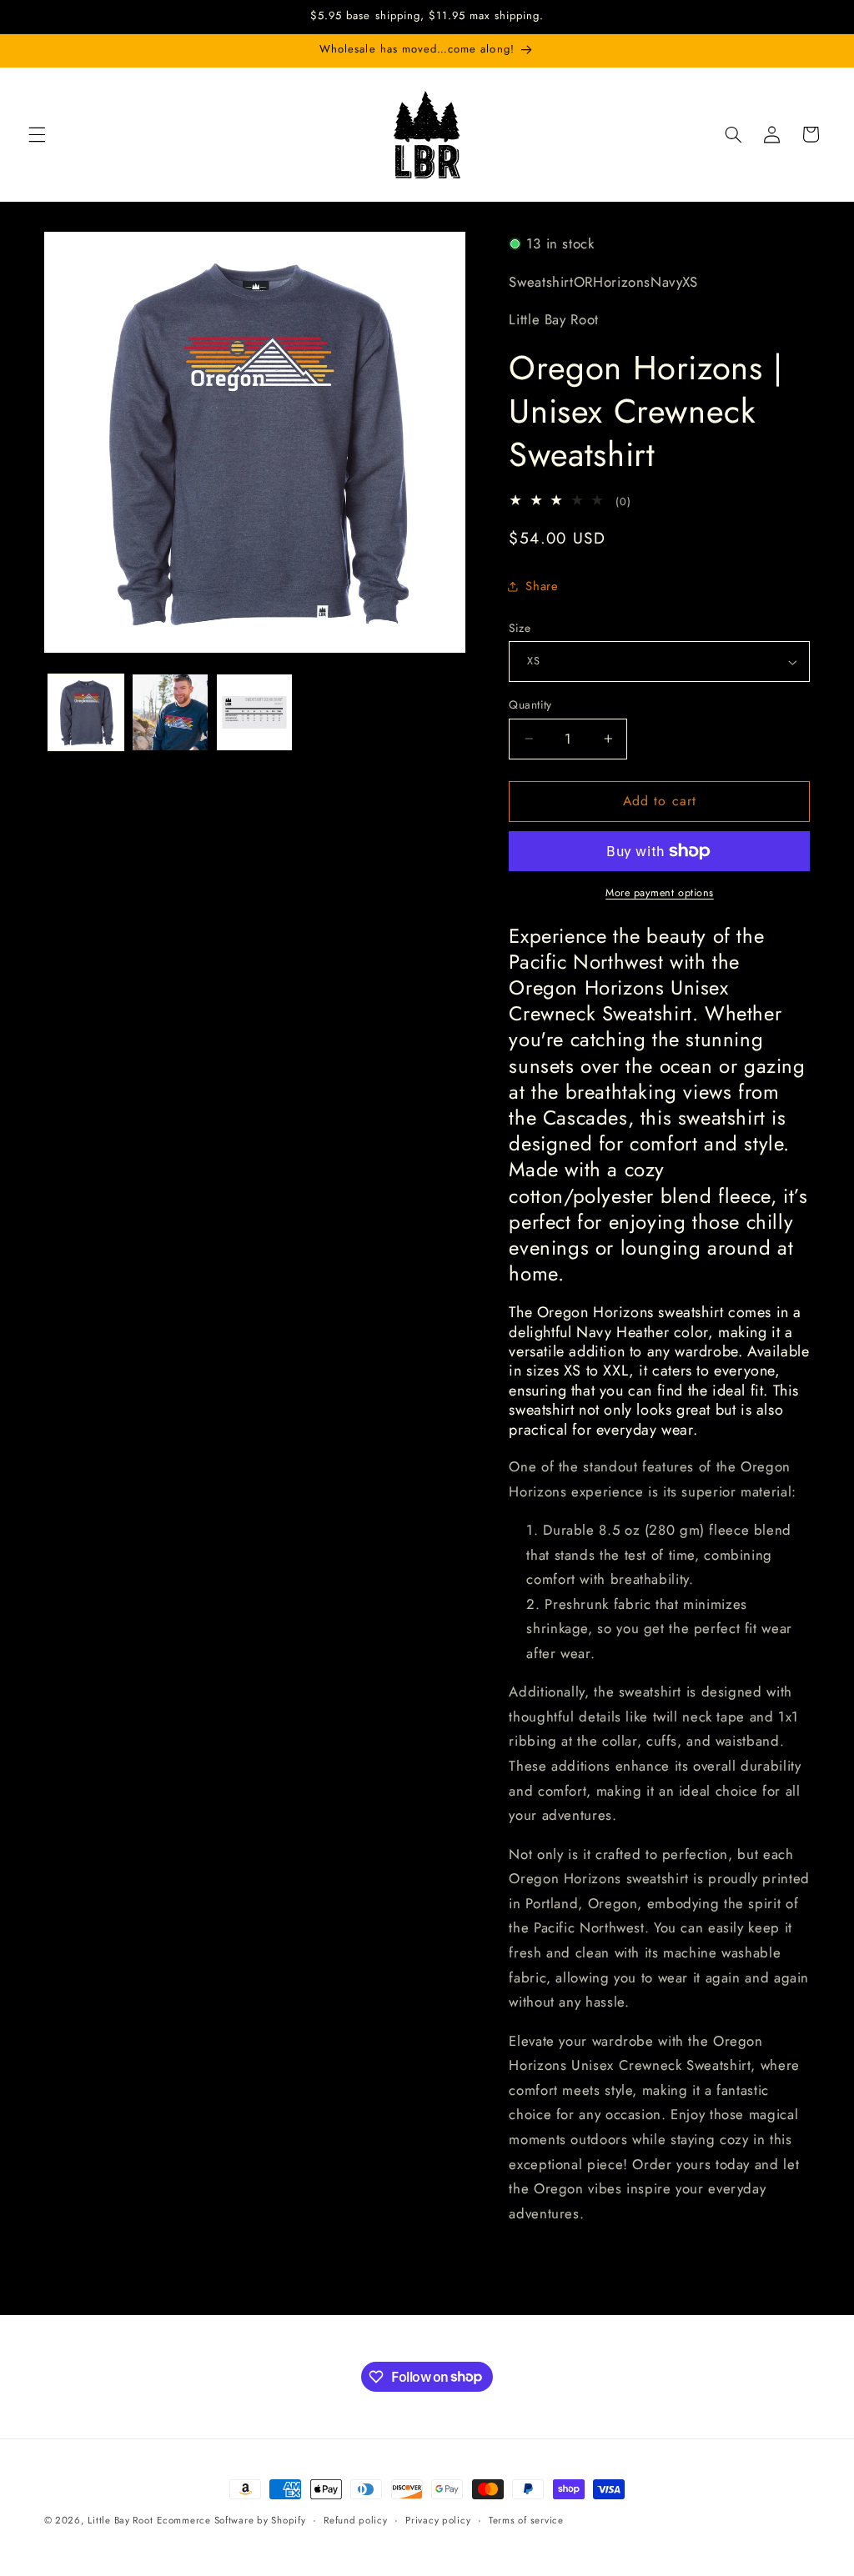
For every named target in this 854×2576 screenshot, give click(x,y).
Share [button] (542, 586)
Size (520, 628)
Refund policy (356, 2520)
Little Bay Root (120, 2520)
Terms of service (526, 2520)
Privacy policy (438, 2520)
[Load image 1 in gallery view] (86, 712)
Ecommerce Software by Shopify (231, 2520)
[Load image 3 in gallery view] (255, 712)
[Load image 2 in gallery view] (171, 712)
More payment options (660, 893)
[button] (37, 134)
